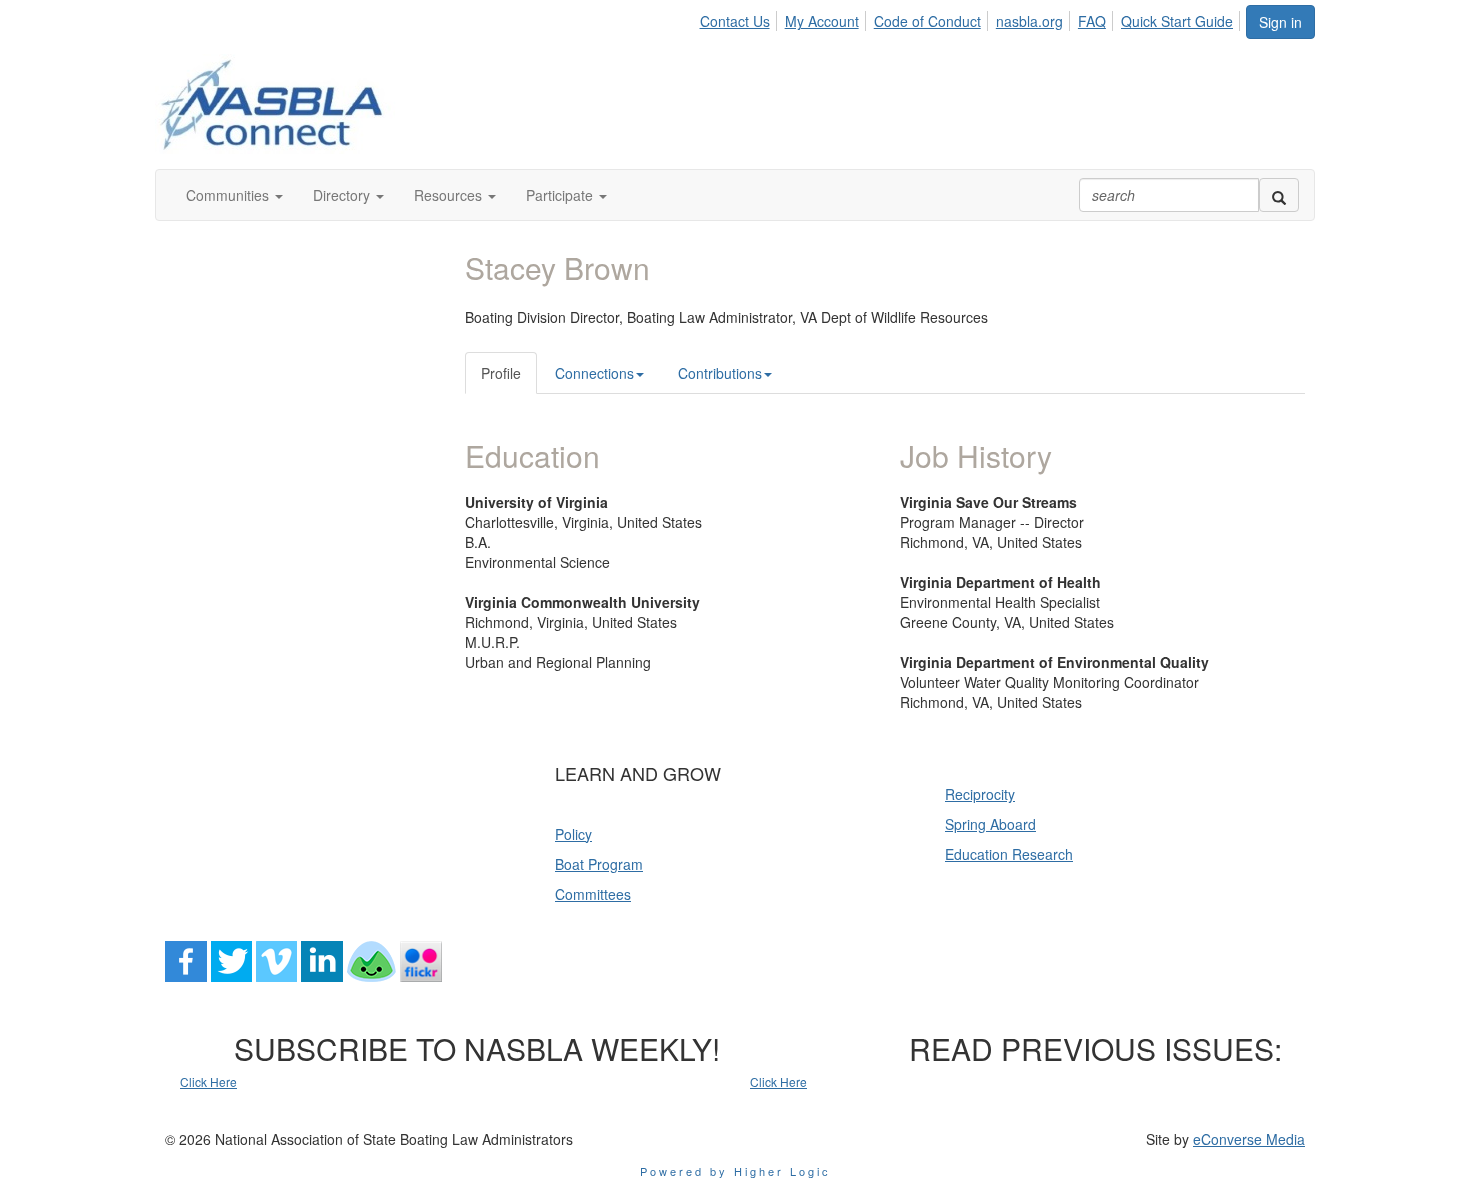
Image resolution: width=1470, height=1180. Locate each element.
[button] (234, 195)
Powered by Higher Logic (735, 1171)
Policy (573, 834)
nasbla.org (1029, 21)
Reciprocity (980, 794)
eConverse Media (1249, 1139)
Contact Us (735, 21)
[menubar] (971, 18)
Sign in (1280, 22)
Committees (593, 894)
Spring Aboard (990, 824)
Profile (501, 373)
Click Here (208, 1081)
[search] (1279, 195)
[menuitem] (739, 18)
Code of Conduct (927, 21)
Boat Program (599, 864)
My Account (822, 21)
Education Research (1009, 854)
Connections (594, 373)
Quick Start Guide (1177, 21)
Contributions (720, 373)
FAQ (1092, 21)
